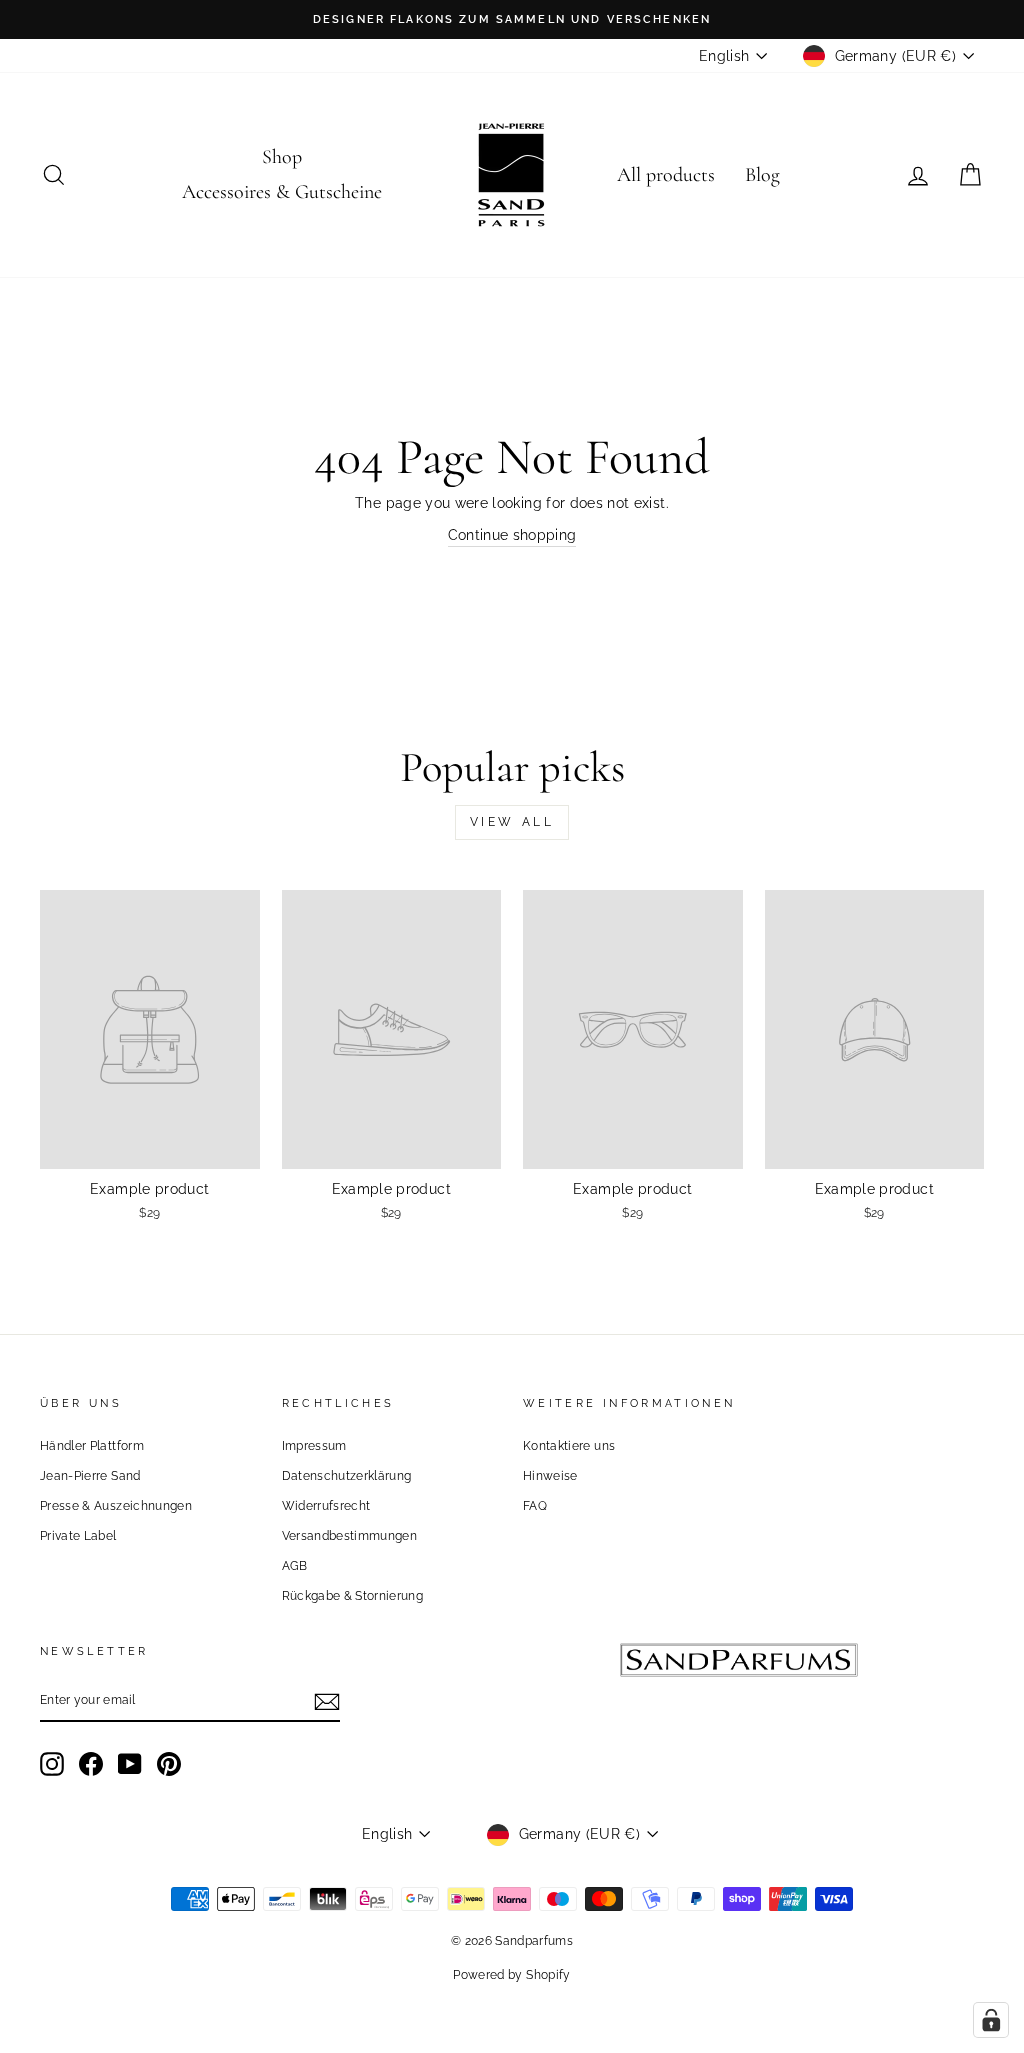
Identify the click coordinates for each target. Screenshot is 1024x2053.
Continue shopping (512, 535)
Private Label (78, 1536)
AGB (295, 1566)
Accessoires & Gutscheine (282, 192)
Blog (762, 175)
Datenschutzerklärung (347, 1476)
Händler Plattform (92, 1446)
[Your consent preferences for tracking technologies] (991, 2020)
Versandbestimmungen (350, 1536)
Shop (282, 157)
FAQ (535, 1506)
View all (512, 822)
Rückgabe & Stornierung (353, 1596)
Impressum (314, 1446)
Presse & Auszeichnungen (116, 1506)
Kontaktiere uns (569, 1446)
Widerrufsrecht (326, 1506)
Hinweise (550, 1476)
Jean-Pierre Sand (90, 1476)
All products (666, 175)
